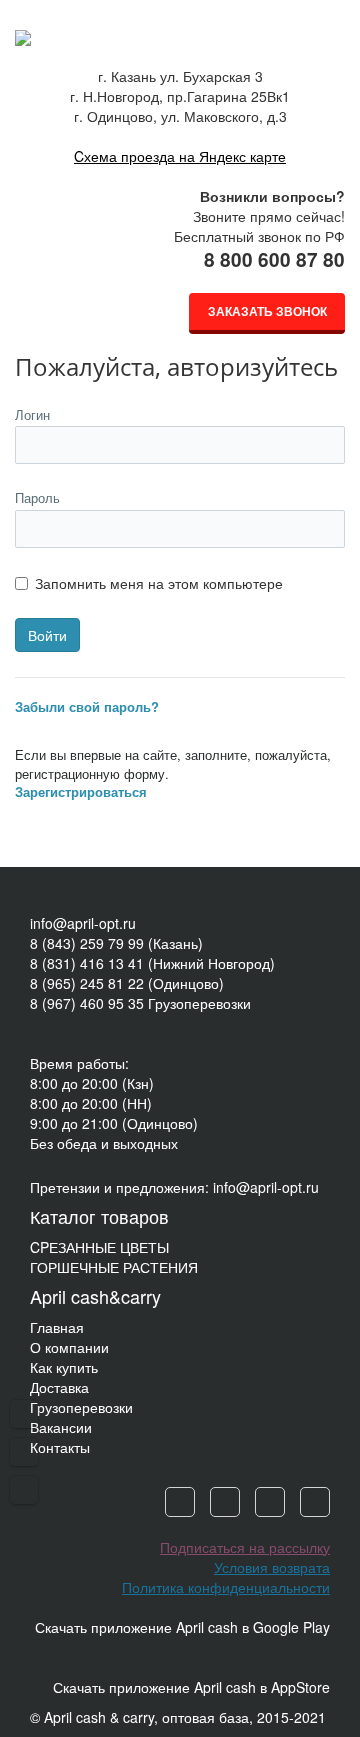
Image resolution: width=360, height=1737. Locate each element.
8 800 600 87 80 (274, 259)
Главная (57, 1327)
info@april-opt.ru (83, 923)
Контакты (60, 1447)
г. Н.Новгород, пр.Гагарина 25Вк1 (180, 96)
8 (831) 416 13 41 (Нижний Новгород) (152, 963)
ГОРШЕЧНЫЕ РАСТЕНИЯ (114, 1267)
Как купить (64, 1367)
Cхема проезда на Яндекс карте (180, 156)
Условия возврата (272, 1567)
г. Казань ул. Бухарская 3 (180, 76)
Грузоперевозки (81, 1407)
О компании (69, 1347)
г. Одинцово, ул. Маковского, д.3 (180, 116)
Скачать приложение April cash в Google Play (182, 1627)
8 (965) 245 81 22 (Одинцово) (127, 983)
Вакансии (61, 1427)
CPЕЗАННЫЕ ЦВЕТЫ (99, 1247)
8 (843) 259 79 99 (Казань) (116, 943)
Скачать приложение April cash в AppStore (191, 1687)
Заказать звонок (267, 311)
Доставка (59, 1387)
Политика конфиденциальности (226, 1587)
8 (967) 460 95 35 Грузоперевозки (140, 1003)
